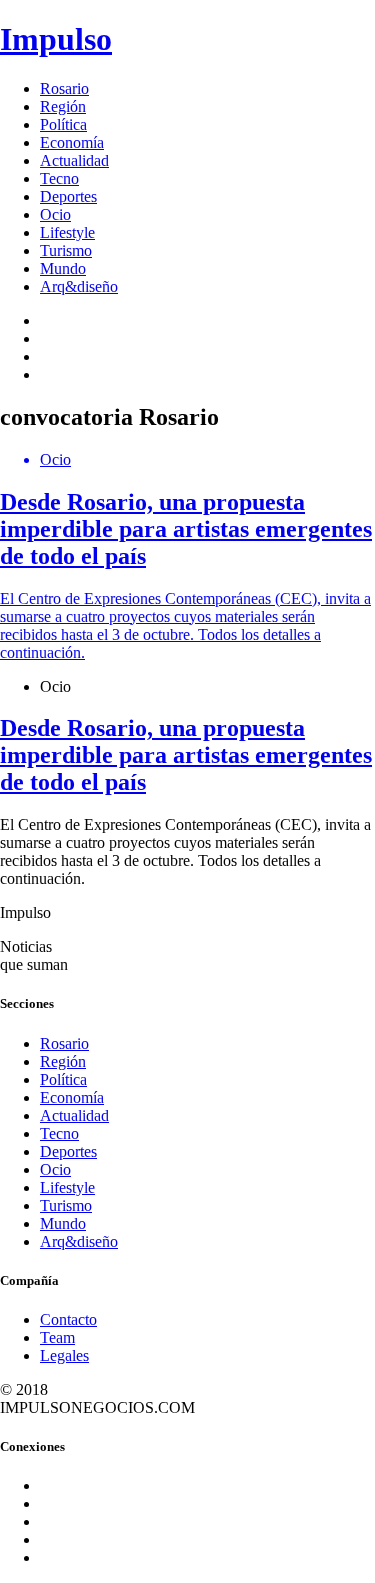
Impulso (56, 39)
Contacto (68, 1319)
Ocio (55, 214)
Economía (72, 142)
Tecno (59, 178)
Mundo (63, 268)
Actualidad (74, 160)
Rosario (64, 88)
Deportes (68, 196)
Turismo (66, 250)
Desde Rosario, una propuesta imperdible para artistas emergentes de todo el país (186, 755)
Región (63, 106)
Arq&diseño (79, 286)
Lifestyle (67, 232)
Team (57, 1337)
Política (63, 124)
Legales (64, 1355)
